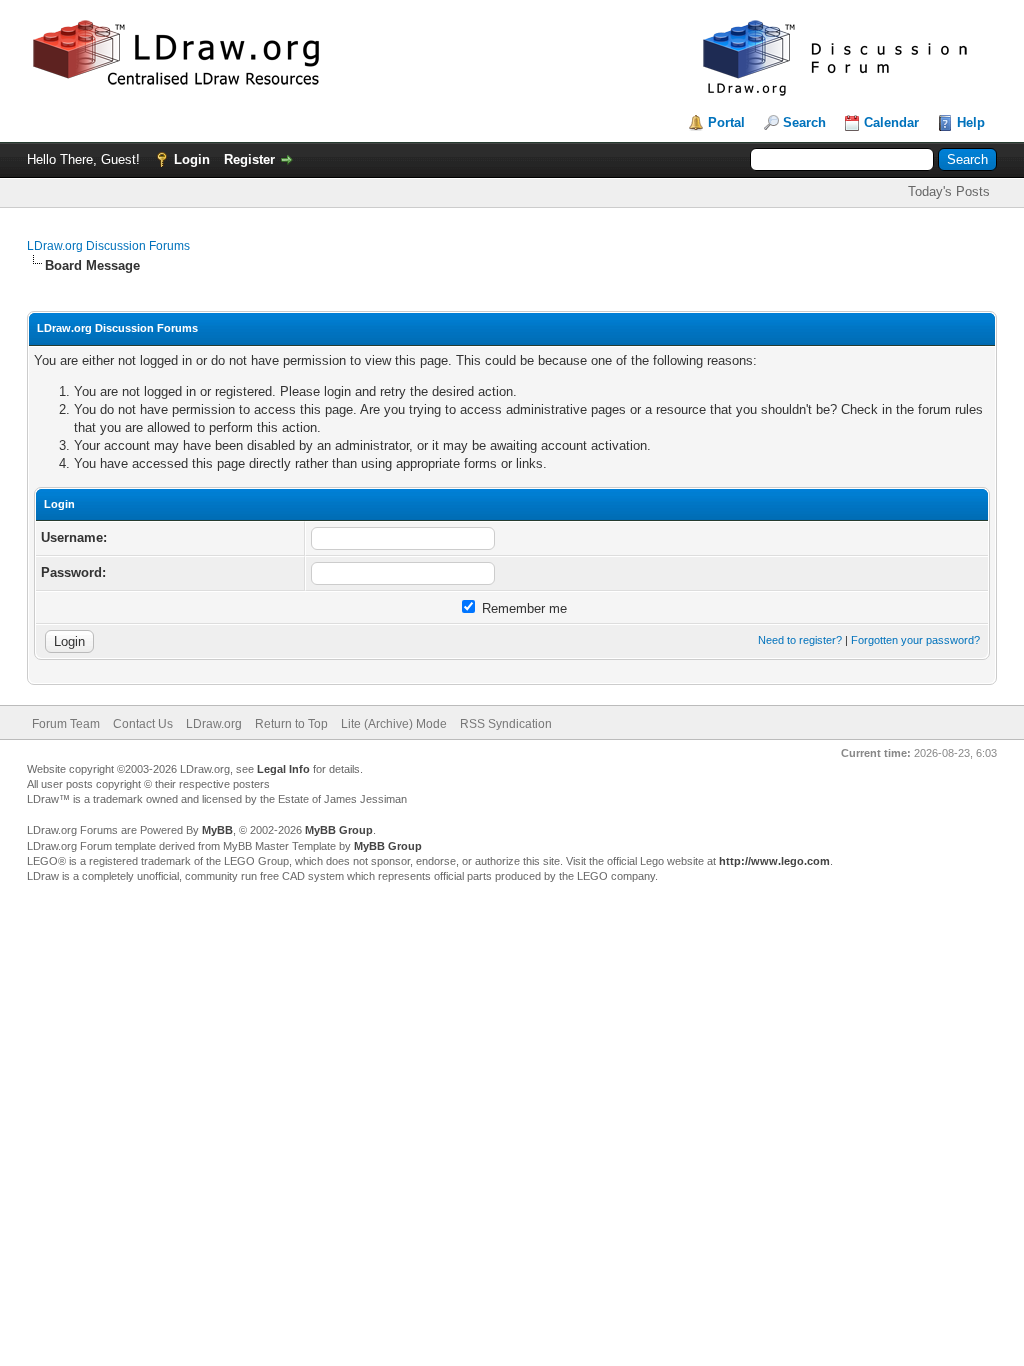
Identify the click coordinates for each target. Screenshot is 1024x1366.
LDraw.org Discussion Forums (108, 246)
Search (804, 122)
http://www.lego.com (774, 861)
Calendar (891, 122)
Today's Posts (949, 191)
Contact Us (143, 724)
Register (249, 159)
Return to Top (291, 724)
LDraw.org (214, 724)
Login (192, 159)
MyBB (217, 830)
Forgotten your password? (915, 640)
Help (971, 122)
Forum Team (66, 724)
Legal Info (283, 769)
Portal (726, 122)
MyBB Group (339, 830)
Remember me (522, 608)
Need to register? (800, 640)
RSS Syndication (506, 724)
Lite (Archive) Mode (394, 724)
